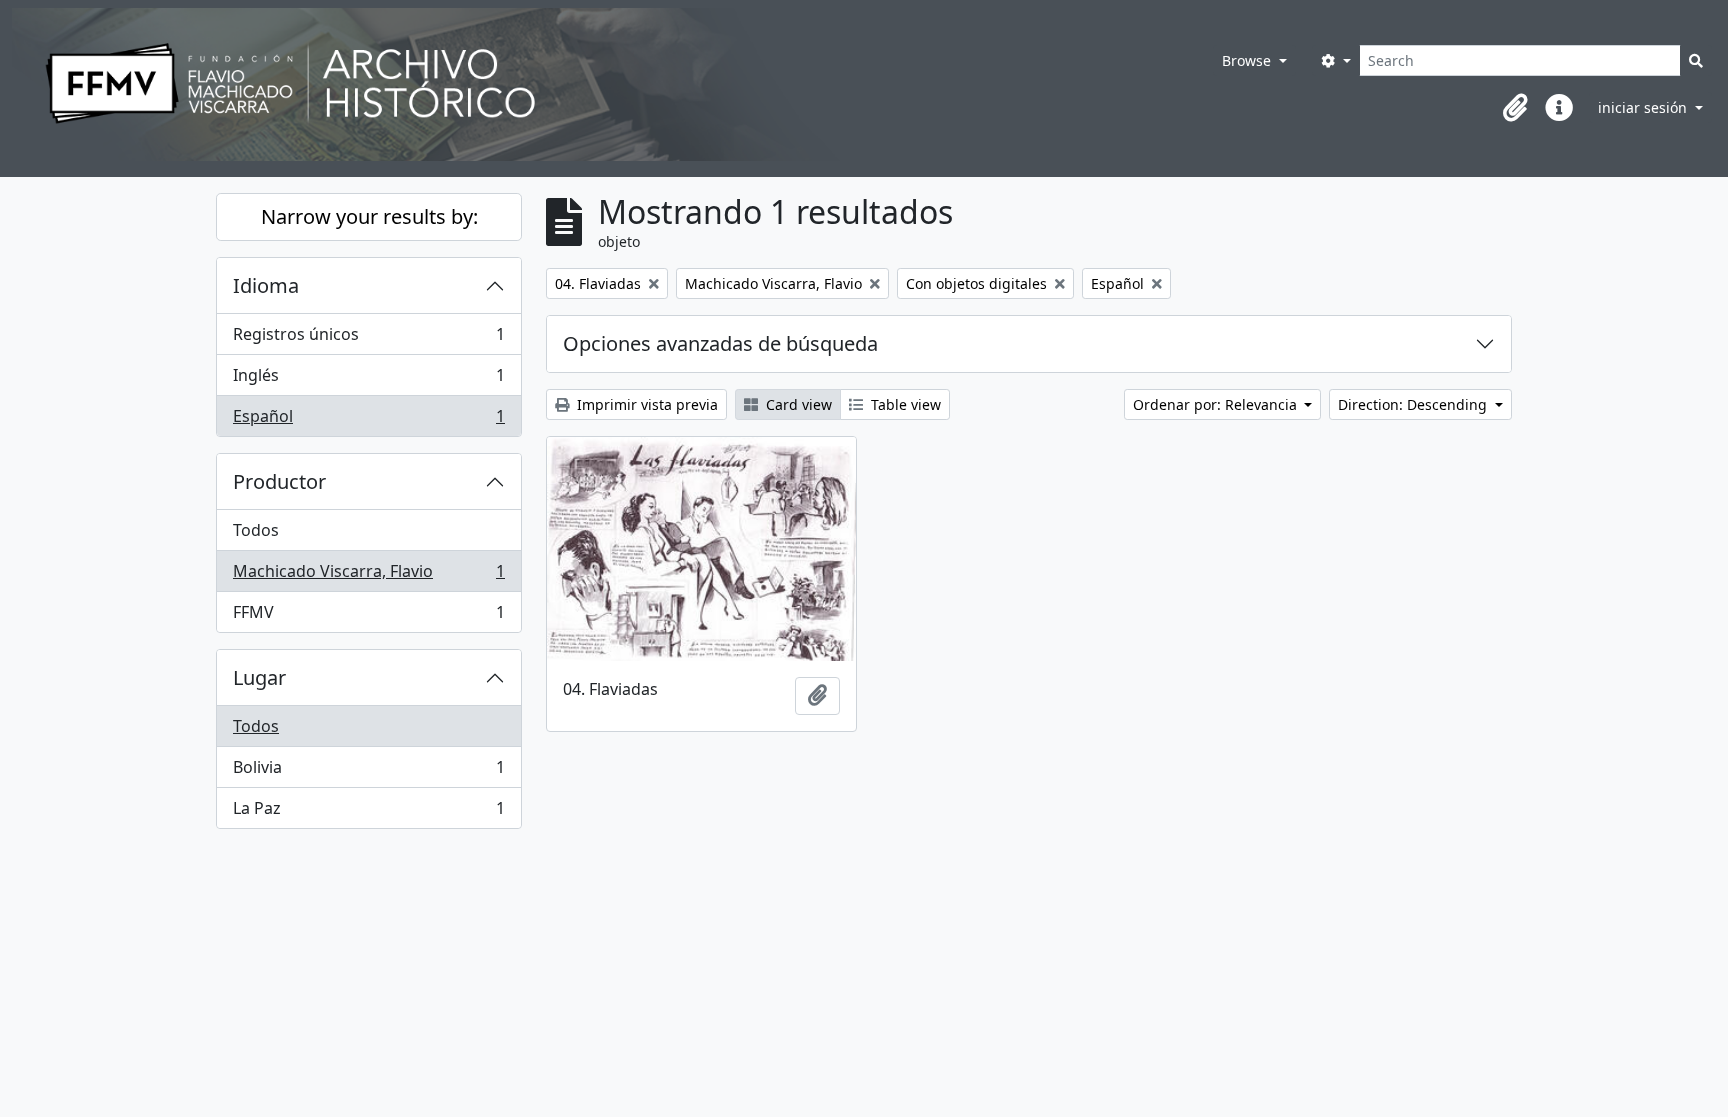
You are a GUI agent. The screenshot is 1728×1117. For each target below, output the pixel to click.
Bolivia (368, 772)
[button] (1515, 108)
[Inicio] (585, 84)
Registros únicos (368, 339)
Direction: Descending (1414, 404)
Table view (904, 404)
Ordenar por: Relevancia (1217, 404)
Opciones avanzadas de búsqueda (720, 343)
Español (368, 420)
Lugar (259, 677)
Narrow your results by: (369, 216)
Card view (797, 404)
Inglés (368, 380)
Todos (256, 530)
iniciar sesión (1644, 107)
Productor (279, 481)
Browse (1248, 60)
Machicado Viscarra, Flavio (368, 576)
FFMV (368, 616)
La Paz (368, 812)
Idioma (266, 285)
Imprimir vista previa (645, 404)
